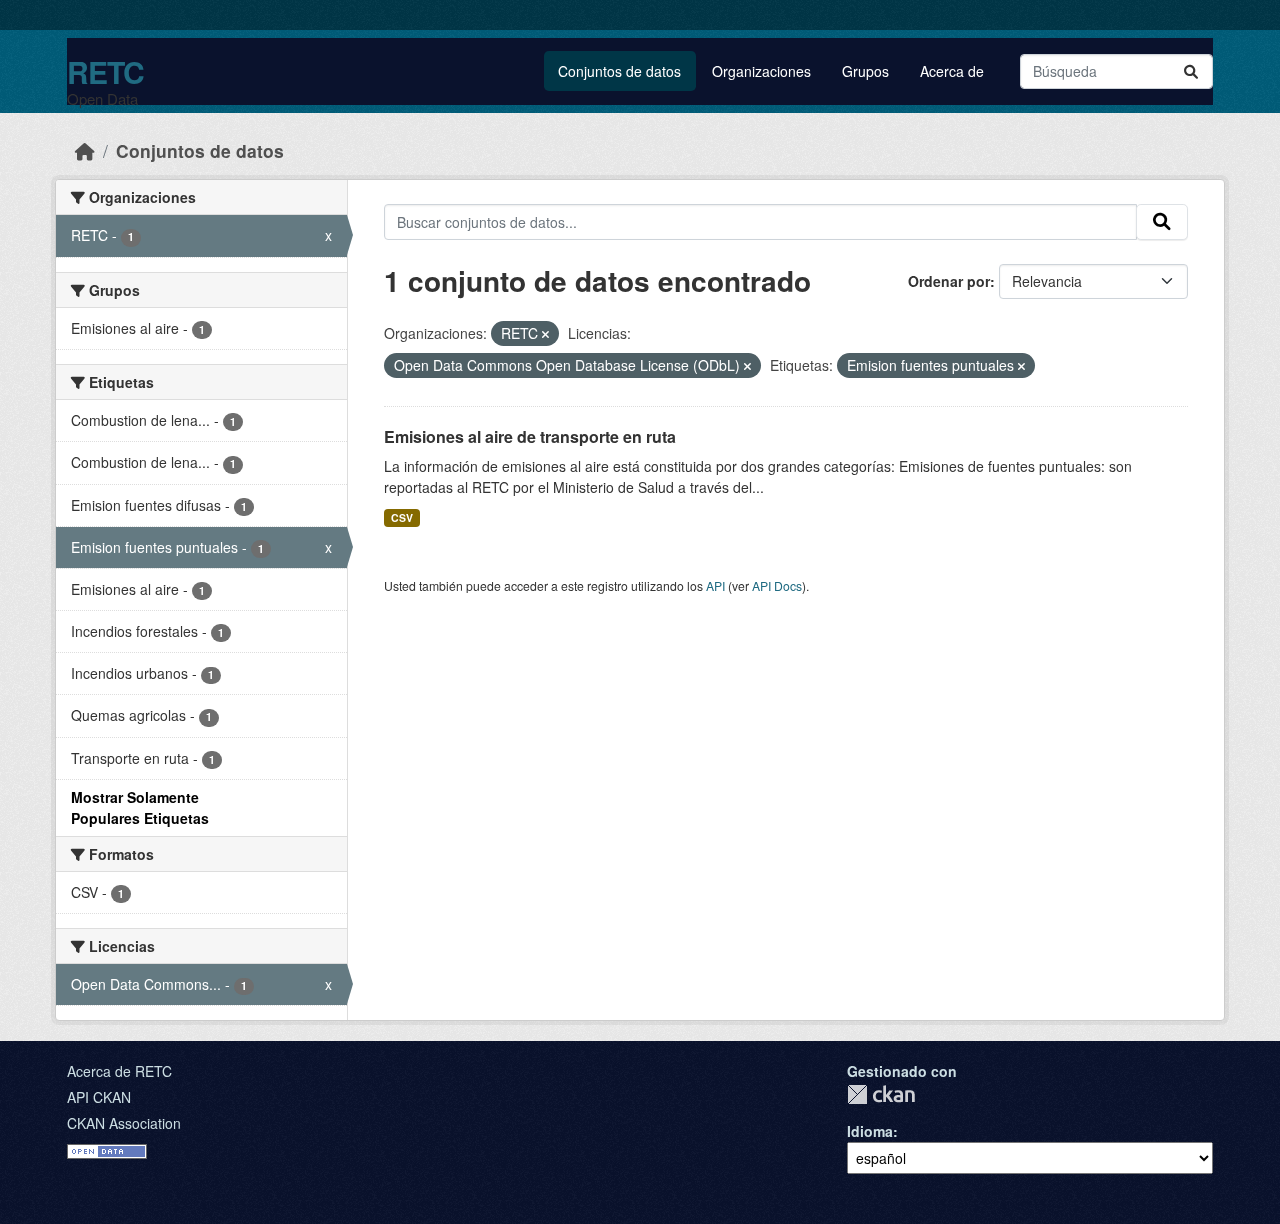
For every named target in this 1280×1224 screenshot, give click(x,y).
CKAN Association (124, 1123)
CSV (402, 517)
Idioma (870, 1131)
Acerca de (952, 71)
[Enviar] (1191, 71)
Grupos (865, 71)
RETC (105, 71)
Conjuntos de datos (619, 71)
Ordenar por (949, 281)
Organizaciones (761, 71)
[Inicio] (85, 150)
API (715, 585)
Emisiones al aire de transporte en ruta (530, 436)
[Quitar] (545, 334)
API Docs (777, 585)
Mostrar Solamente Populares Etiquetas (140, 807)
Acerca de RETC (119, 1071)
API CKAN (99, 1097)
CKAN (881, 1094)
